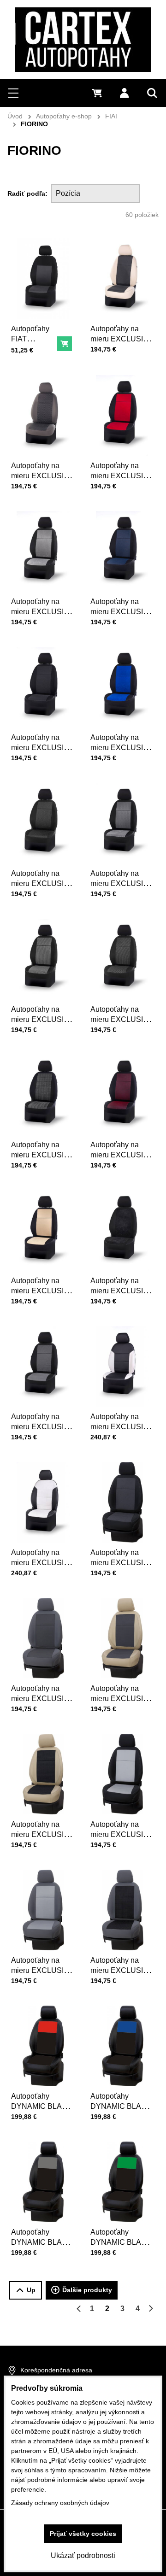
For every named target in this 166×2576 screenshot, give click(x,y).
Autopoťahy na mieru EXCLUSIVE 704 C (42, 1155)
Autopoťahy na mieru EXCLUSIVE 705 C (42, 1427)
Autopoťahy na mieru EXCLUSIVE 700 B (42, 476)
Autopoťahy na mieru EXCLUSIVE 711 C (42, 748)
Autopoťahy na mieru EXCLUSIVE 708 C (122, 612)
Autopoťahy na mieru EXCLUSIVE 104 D (42, 1834)
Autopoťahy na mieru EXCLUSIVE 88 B (122, 1970)
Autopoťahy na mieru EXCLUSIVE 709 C (122, 1155)
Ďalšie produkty (87, 2290)
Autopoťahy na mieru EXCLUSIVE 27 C (42, 1291)
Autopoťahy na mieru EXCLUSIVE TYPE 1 (122, 1427)
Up (31, 2290)
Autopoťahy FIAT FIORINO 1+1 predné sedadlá (33, 349)
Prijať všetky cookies (83, 2534)
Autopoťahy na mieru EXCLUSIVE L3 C (42, 612)
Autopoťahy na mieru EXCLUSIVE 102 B (42, 1699)
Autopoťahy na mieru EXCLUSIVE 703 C (122, 883)
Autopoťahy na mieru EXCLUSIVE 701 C (42, 883)
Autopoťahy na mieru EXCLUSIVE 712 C (122, 1019)
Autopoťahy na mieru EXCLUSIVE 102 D (122, 1699)
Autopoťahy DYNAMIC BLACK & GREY (42, 2242)
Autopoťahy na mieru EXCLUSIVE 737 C (42, 1019)
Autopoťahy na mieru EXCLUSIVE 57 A (122, 1834)
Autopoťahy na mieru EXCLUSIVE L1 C (122, 748)
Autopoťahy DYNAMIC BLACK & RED (42, 2106)
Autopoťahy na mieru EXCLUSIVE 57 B (42, 1970)
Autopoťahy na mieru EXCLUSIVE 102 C (122, 1563)
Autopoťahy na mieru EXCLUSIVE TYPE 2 (42, 1563)
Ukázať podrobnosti (83, 2555)
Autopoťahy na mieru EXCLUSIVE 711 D (122, 339)
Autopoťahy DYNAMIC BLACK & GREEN (121, 2242)
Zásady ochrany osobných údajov (60, 2503)
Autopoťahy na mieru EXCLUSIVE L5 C (122, 476)
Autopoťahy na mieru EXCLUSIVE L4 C (122, 1291)
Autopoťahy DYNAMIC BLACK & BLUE (121, 2106)
